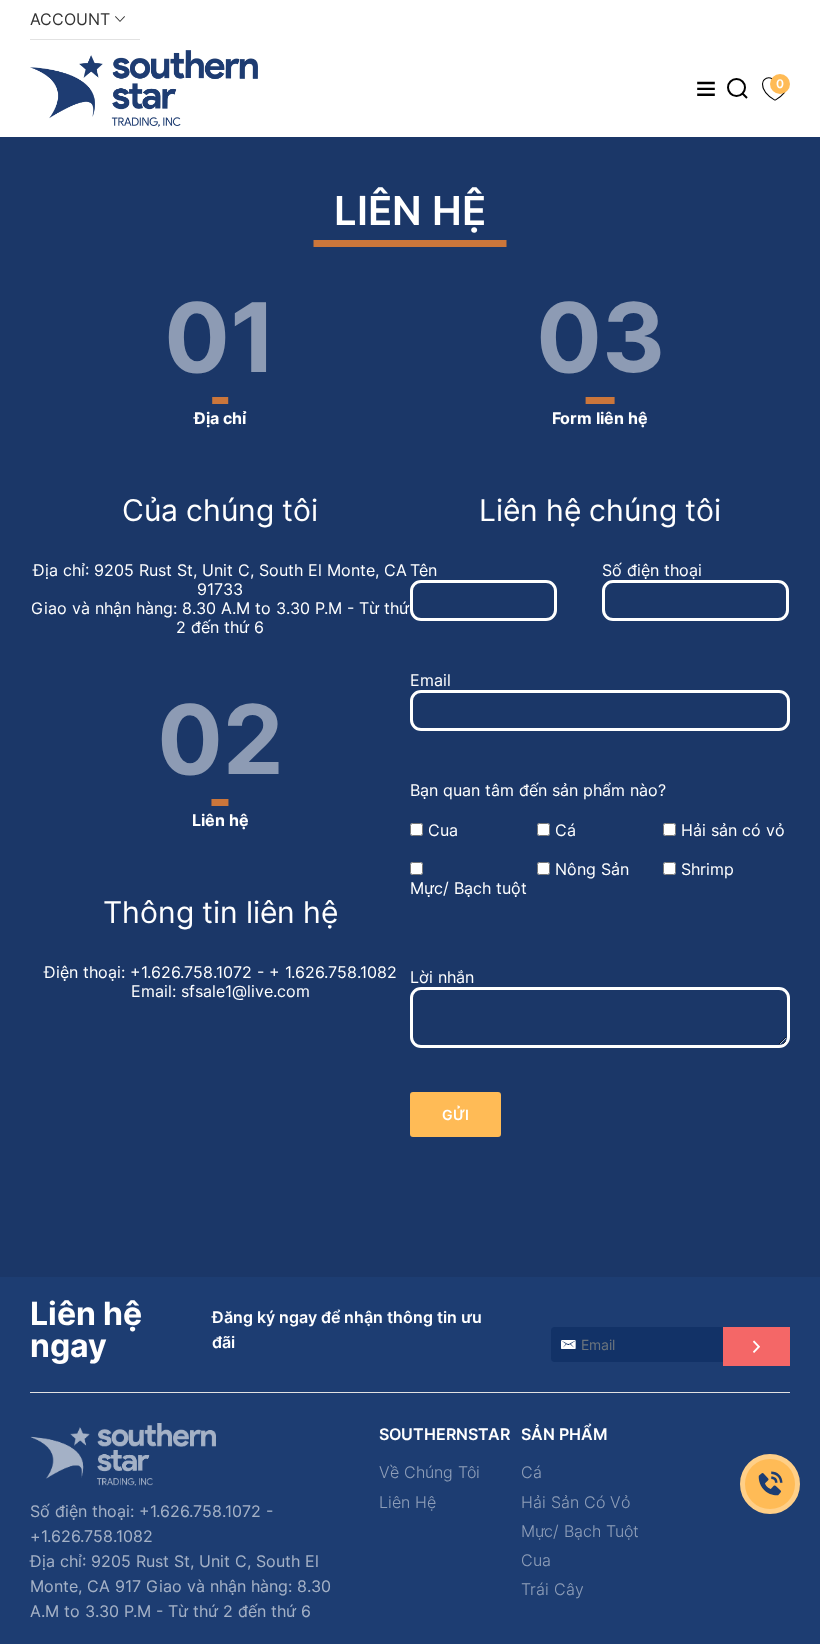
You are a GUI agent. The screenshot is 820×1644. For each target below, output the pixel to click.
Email (430, 680)
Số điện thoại (652, 570)
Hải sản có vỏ (733, 830)
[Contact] (770, 1484)
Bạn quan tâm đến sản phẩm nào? (538, 790)
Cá (565, 830)
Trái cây (552, 1589)
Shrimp (707, 869)
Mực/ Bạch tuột (468, 888)
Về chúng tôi (429, 1472)
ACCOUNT (72, 19)
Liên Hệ (407, 1502)
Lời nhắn (442, 977)
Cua (443, 830)
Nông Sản (592, 869)
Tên (423, 570)
